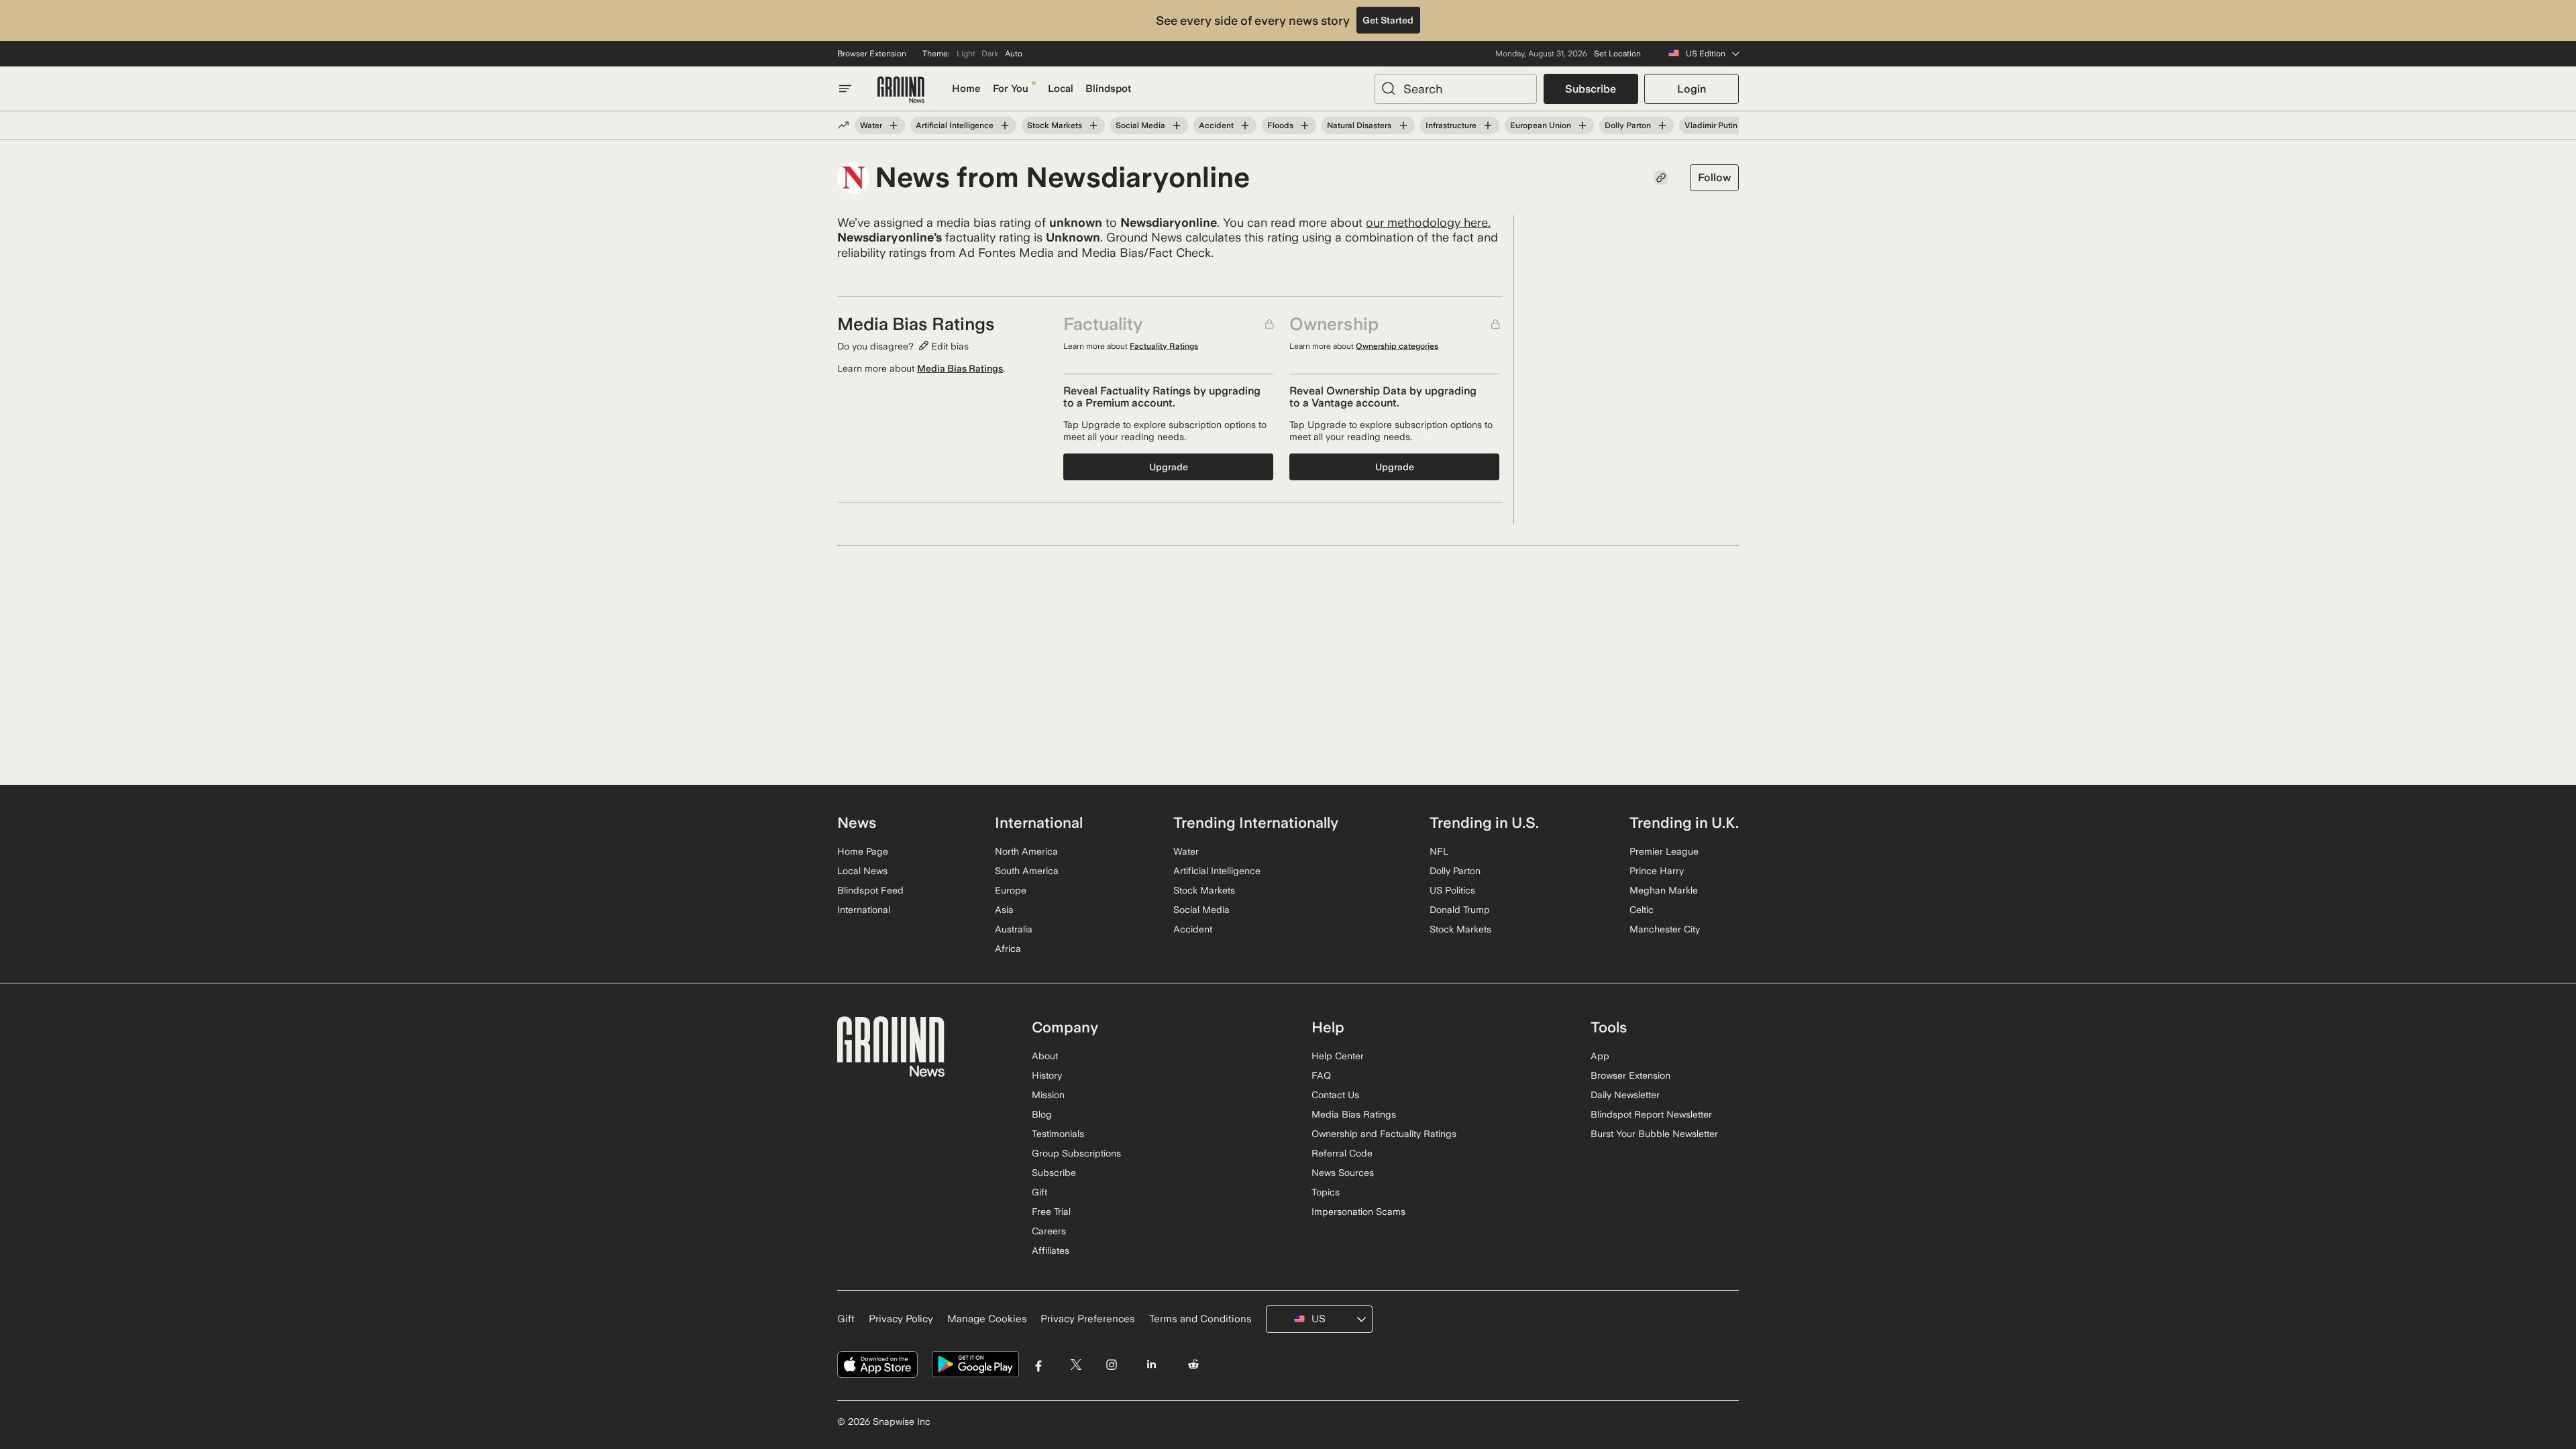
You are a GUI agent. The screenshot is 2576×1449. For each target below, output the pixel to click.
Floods (1280, 125)
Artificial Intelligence (955, 125)
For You (1011, 89)
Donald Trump (1460, 910)
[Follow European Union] (1582, 125)
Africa (1008, 949)
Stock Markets (1055, 125)
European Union (1541, 125)
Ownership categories (1397, 346)
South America (1027, 871)
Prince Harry (1657, 871)
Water (871, 125)
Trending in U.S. (1484, 822)
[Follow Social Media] (1177, 125)
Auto (1014, 54)
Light (966, 54)
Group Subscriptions (1076, 1153)
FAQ (1321, 1075)
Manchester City (1665, 929)
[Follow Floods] (1305, 125)
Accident (1216, 125)
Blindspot (1108, 89)
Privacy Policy (901, 1319)
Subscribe (1591, 89)
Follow (1714, 177)
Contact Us (1335, 1095)
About (1045, 1056)
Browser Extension (872, 54)
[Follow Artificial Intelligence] (1005, 125)
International (864, 910)
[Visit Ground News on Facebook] (1039, 1365)
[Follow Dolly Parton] (1662, 125)
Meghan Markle (1664, 890)
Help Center (1338, 1056)
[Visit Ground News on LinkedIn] (1151, 1365)
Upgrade (1169, 467)
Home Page (863, 851)
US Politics (1452, 890)
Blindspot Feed (870, 890)
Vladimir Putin (1711, 125)
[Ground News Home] (901, 90)
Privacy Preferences (1088, 1319)
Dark (990, 54)
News (857, 822)
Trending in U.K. (1684, 822)
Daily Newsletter (1625, 1095)
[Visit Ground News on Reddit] (1194, 1365)
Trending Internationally (1256, 822)
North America (1026, 851)
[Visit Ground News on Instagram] (1111, 1365)
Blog (1042, 1114)
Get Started (1388, 20)
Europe (1011, 890)
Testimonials (1058, 1134)
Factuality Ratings (1164, 346)
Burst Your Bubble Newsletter (1654, 1134)
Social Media (1140, 125)
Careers (1049, 1231)
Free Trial (1051, 1212)
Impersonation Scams (1358, 1212)
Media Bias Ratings (960, 368)
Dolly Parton (1628, 125)
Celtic (1642, 910)
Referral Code (1342, 1153)
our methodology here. (1428, 222)
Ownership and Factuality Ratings (1384, 1134)
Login (1692, 89)
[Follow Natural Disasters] (1403, 125)
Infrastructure (1451, 125)
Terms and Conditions (1200, 1319)
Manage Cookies (987, 1319)
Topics (1326, 1192)
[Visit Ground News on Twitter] (1076, 1365)
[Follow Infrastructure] (1488, 125)
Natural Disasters (1359, 125)
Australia (1014, 929)
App (1600, 1056)
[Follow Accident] (1245, 125)
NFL (1439, 851)
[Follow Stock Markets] (1093, 125)
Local (1061, 89)
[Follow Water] (894, 125)
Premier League (1664, 851)
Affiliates (1051, 1250)
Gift (1039, 1192)
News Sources (1343, 1173)
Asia (1004, 910)
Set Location (1617, 54)
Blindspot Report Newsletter (1651, 1114)
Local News (862, 871)
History (1047, 1075)
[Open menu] (845, 89)
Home (966, 89)
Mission (1048, 1095)
